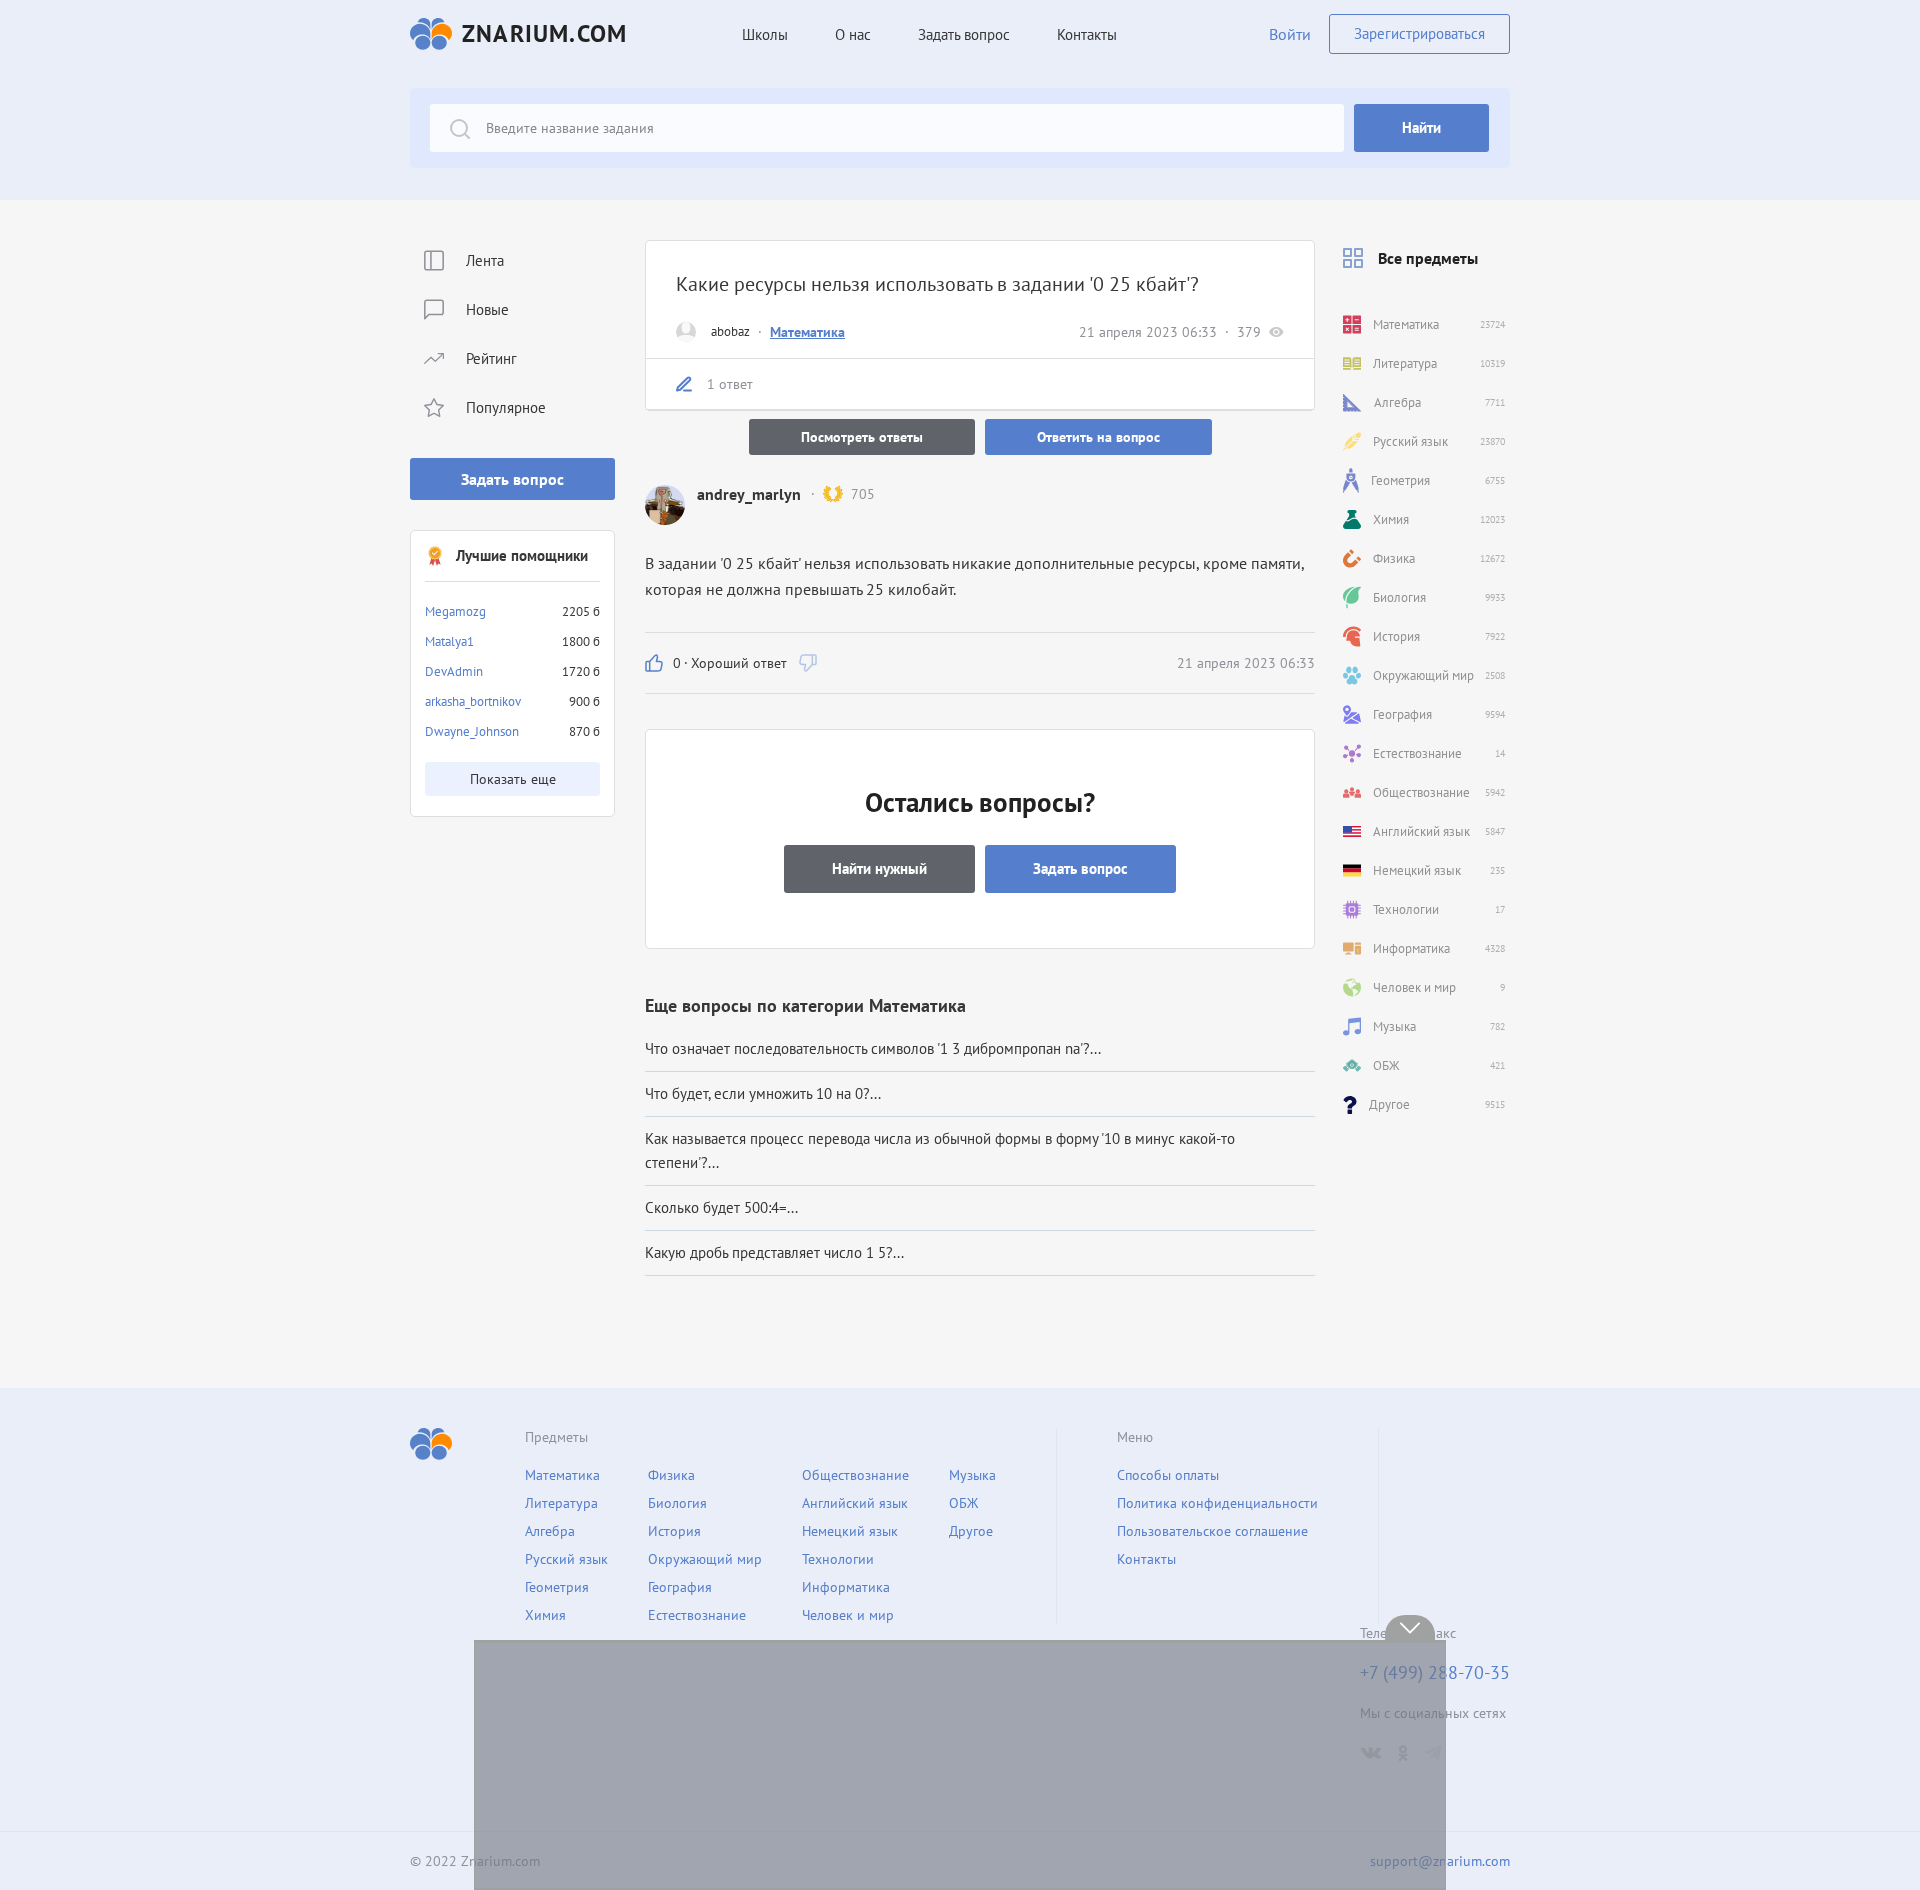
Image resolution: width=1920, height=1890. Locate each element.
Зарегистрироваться (1419, 33)
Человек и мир (848, 1615)
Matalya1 (449, 641)
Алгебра (550, 1531)
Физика (671, 1475)
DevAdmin (454, 671)
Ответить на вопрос (1098, 437)
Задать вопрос (512, 479)
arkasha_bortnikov (473, 701)
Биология (677, 1503)
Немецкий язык (850, 1531)
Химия (545, 1615)
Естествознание (697, 1615)
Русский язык (566, 1559)
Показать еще (513, 779)
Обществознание (855, 1475)
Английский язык (855, 1503)
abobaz (730, 331)
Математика (807, 332)
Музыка (972, 1475)
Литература (561, 1503)
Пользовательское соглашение (1212, 1531)
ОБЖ (963, 1503)
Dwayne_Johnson (472, 731)
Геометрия (557, 1587)
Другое (971, 1531)
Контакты (1087, 34)
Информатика (846, 1587)
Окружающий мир (705, 1559)
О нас (853, 34)
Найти (1421, 127)
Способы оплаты (1168, 1475)
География (680, 1587)
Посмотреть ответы (862, 437)
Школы (765, 34)
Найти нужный (879, 868)
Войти (1290, 34)
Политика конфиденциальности (1217, 1503)
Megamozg (455, 611)
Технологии (838, 1559)
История (674, 1531)
